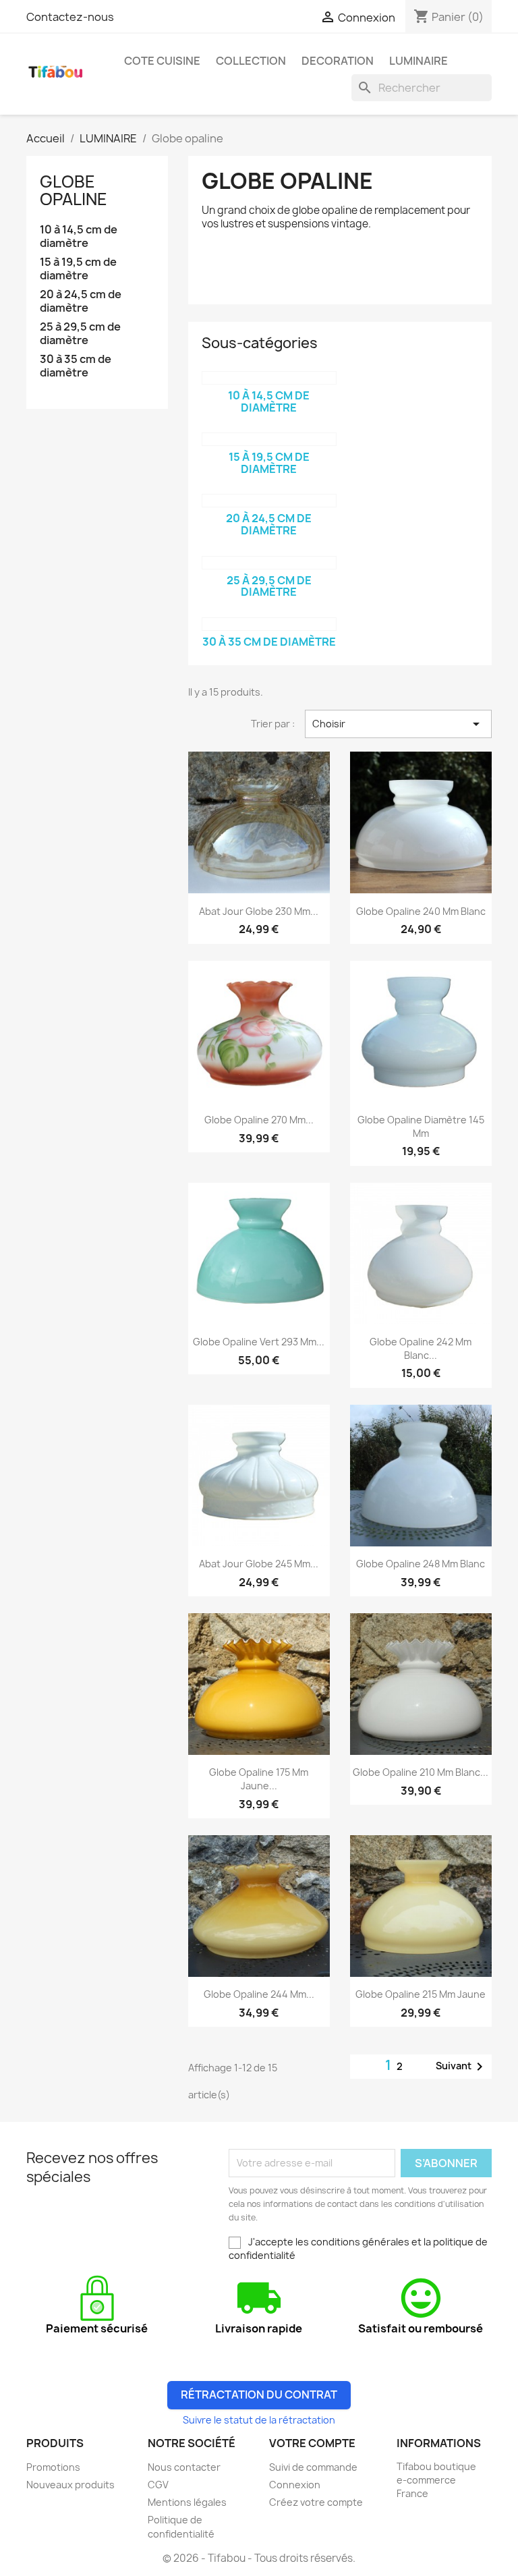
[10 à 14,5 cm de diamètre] (269, 378)
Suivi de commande (313, 2467)
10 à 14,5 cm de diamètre (79, 236)
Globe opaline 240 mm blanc (421, 911)
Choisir (398, 724)
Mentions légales (187, 2502)
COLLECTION (251, 61)
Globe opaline (74, 190)
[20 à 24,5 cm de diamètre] (269, 501)
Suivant (462, 2067)
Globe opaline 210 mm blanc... (421, 1772)
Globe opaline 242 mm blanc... (421, 1348)
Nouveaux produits (70, 2485)
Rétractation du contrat (259, 2395)
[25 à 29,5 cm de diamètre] (269, 563)
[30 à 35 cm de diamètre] (269, 624)
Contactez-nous (70, 17)
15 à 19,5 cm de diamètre (78, 269)
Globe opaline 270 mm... (259, 1120)
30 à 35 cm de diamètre (76, 366)
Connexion (295, 2485)
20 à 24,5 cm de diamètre (81, 301)
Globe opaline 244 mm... (259, 1994)
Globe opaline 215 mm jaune (421, 1994)
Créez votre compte (316, 2502)
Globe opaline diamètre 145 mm (421, 1126)
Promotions (53, 2467)
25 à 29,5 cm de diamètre (80, 334)
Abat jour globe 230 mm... (259, 911)
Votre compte (312, 2443)
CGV (158, 2485)
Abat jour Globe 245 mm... (259, 1564)
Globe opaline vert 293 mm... (259, 1342)
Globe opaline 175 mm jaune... (259, 1779)
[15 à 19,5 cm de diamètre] (269, 439)
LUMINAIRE (419, 61)
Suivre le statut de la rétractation (259, 2420)
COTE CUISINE (162, 61)
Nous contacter (184, 2467)
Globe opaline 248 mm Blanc (421, 1564)
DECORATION (338, 61)
